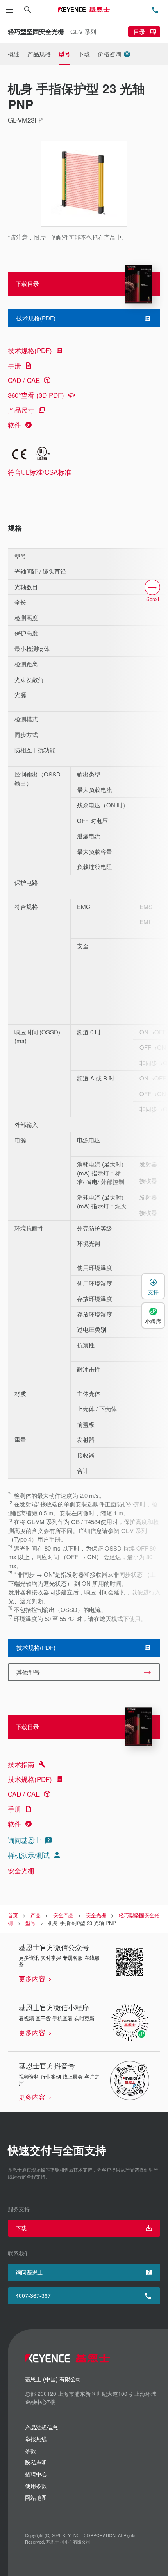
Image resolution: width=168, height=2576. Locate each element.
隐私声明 (36, 2462)
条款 (30, 2451)
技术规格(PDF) (30, 350)
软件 (14, 425)
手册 (14, 365)
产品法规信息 (41, 2427)
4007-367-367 (33, 2295)
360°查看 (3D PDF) (36, 395)
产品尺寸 (21, 410)
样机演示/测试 (29, 1855)
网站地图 (36, 2497)
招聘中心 (36, 2474)
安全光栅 (21, 1870)
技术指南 (21, 1764)
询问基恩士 (24, 1840)
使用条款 (36, 2486)
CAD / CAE (24, 380)
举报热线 (36, 2439)
